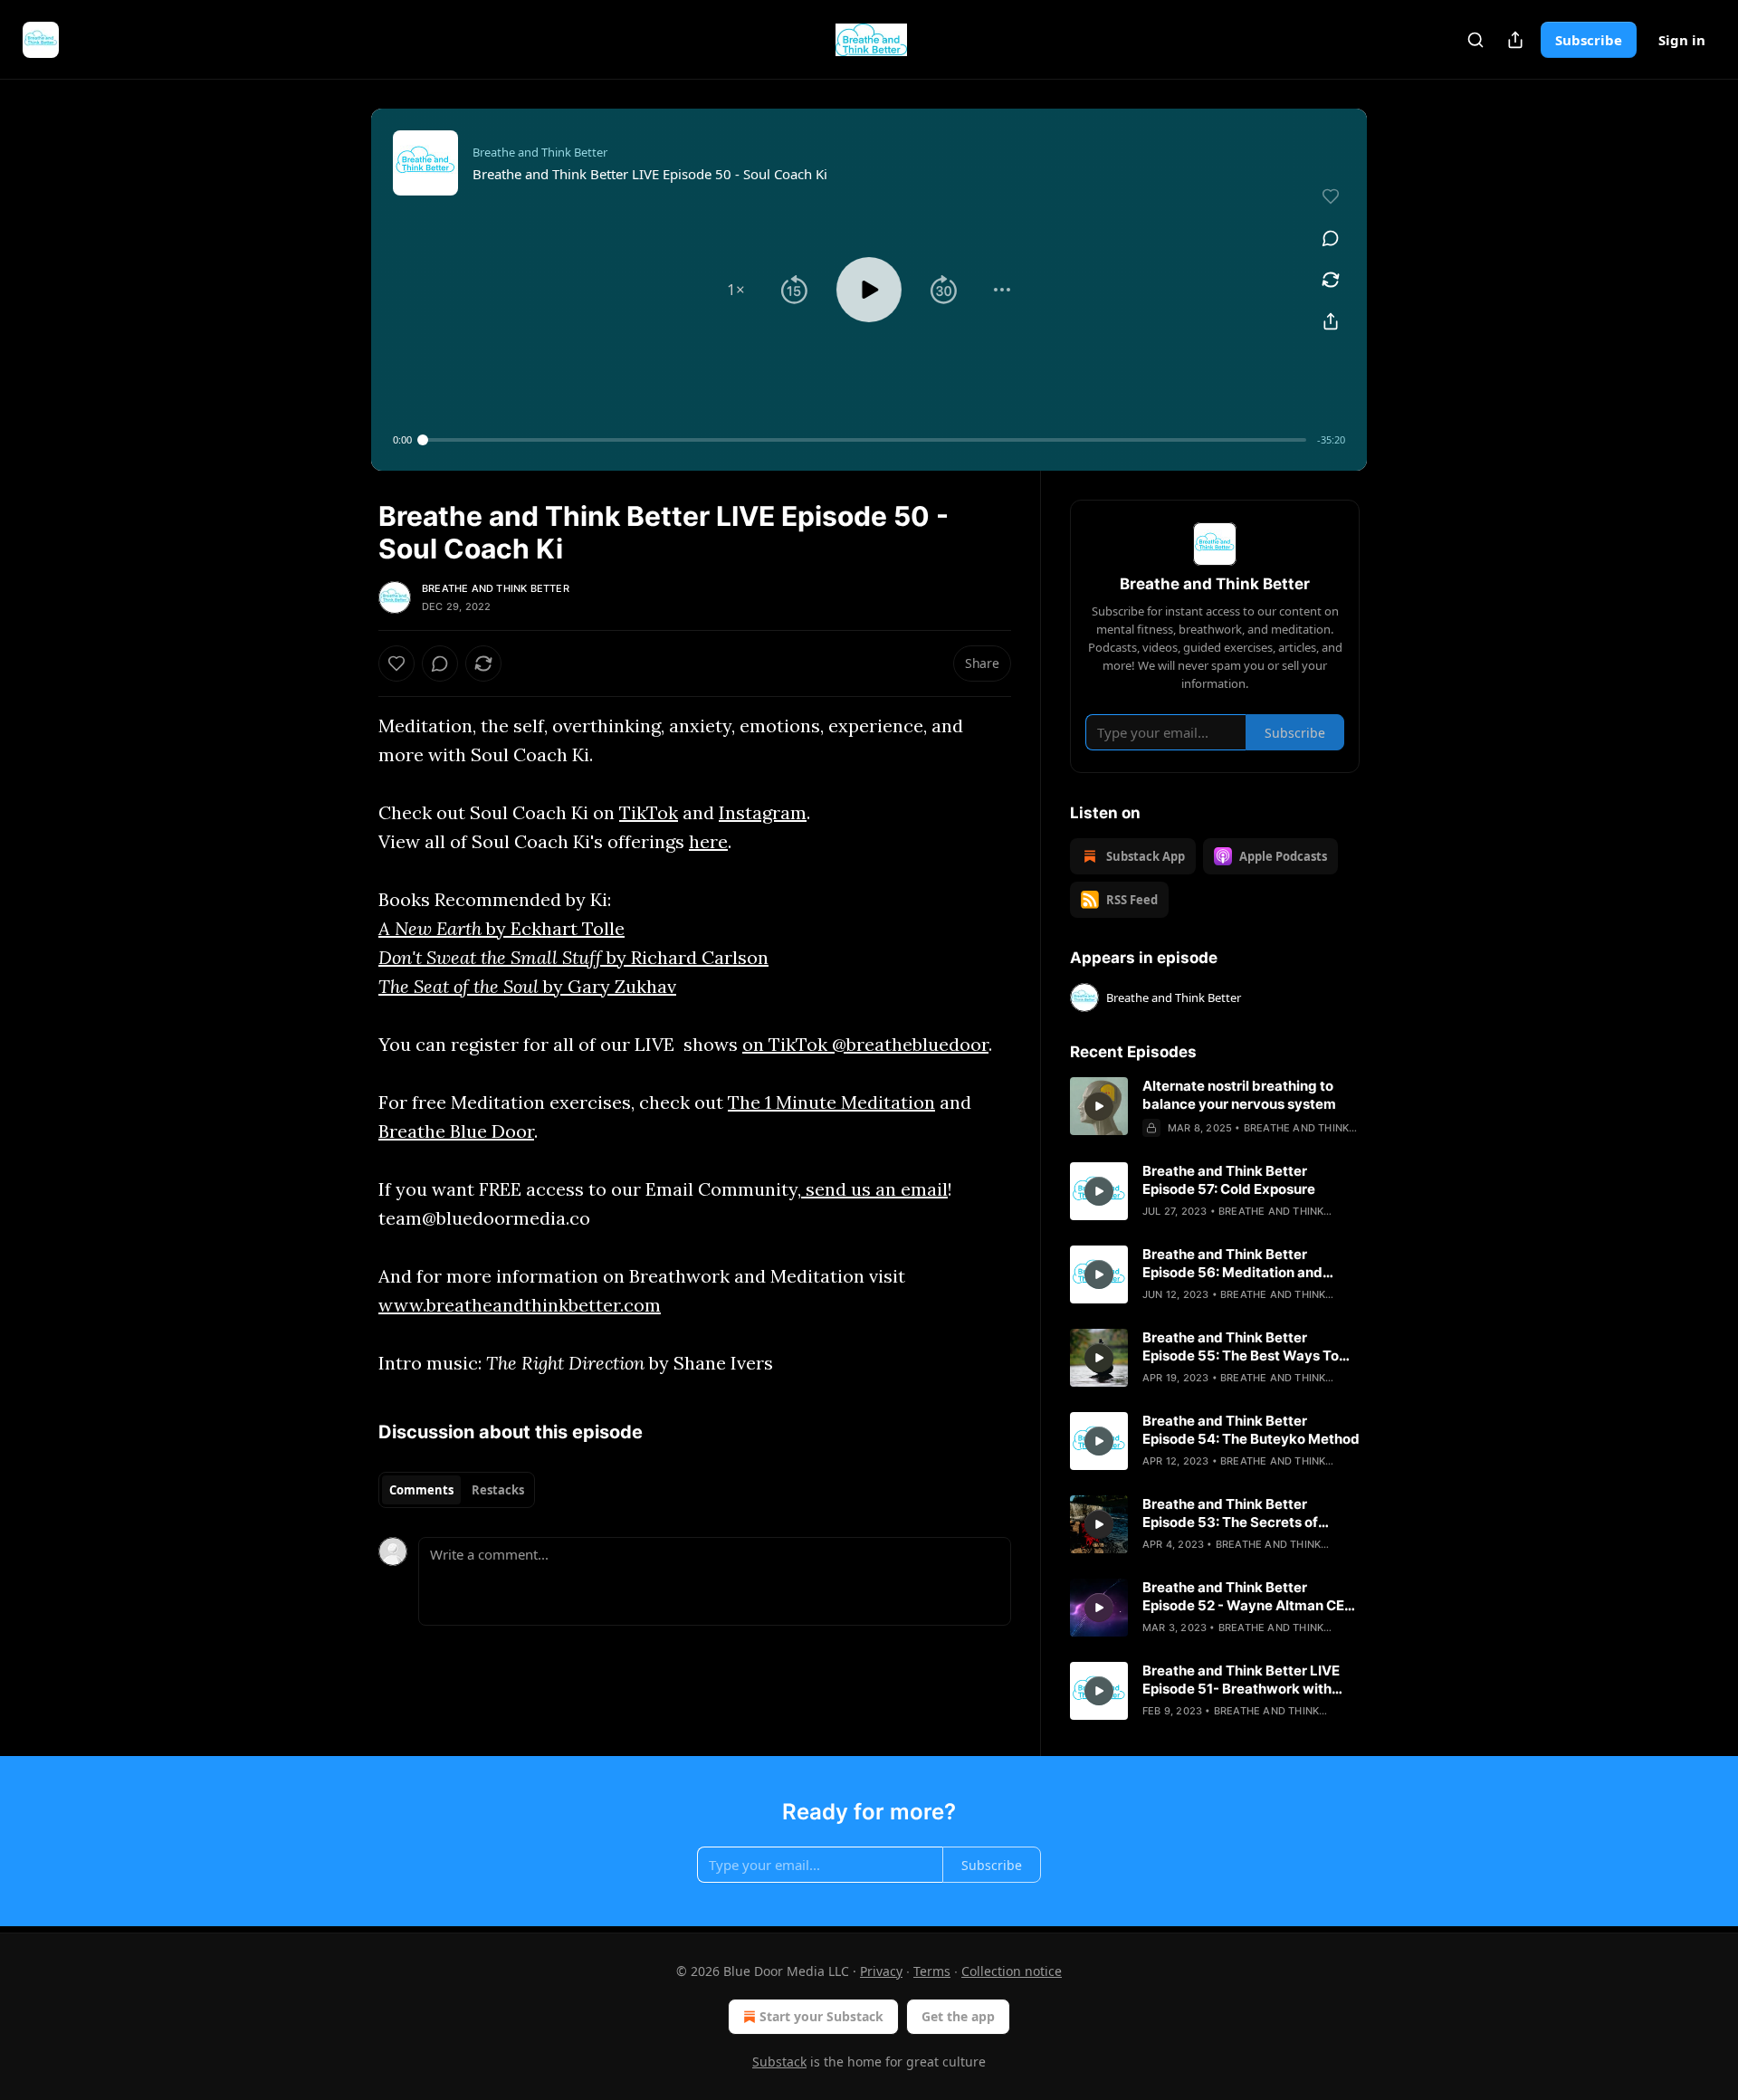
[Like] (396, 663)
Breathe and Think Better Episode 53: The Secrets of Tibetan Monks (1230, 1513)
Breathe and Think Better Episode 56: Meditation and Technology (1232, 1264)
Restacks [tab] (498, 1490)
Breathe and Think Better (496, 588)
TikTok (649, 812)
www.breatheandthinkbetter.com (520, 1305)
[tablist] (457, 1490)
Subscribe (1589, 40)
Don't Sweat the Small (468, 957)
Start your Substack (821, 2016)
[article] (1215, 1107)
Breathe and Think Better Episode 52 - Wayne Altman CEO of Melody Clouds (1249, 1597)
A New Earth (430, 928)
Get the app (958, 2016)
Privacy (881, 1971)
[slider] (864, 440)
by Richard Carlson (685, 957)
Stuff (582, 957)
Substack (779, 2062)
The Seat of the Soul (461, 986)
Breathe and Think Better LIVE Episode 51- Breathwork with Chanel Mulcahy (1241, 1680)
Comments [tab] (421, 1490)
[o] (1099, 1106)
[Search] (1475, 40)
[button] (736, 290)
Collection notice (1012, 1971)
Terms (932, 1971)
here (708, 841)
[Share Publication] (1515, 40)
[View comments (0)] (1331, 238)
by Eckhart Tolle (553, 928)
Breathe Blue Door (456, 1131)
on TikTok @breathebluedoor (865, 1044)
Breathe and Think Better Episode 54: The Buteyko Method (1251, 1430)
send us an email (874, 1189)
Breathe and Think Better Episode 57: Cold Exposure (1229, 1180)
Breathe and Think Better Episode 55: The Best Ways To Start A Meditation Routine (1241, 1347)
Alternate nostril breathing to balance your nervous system (1239, 1095)
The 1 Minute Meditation (831, 1102)
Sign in (1682, 40)
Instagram (763, 812)
